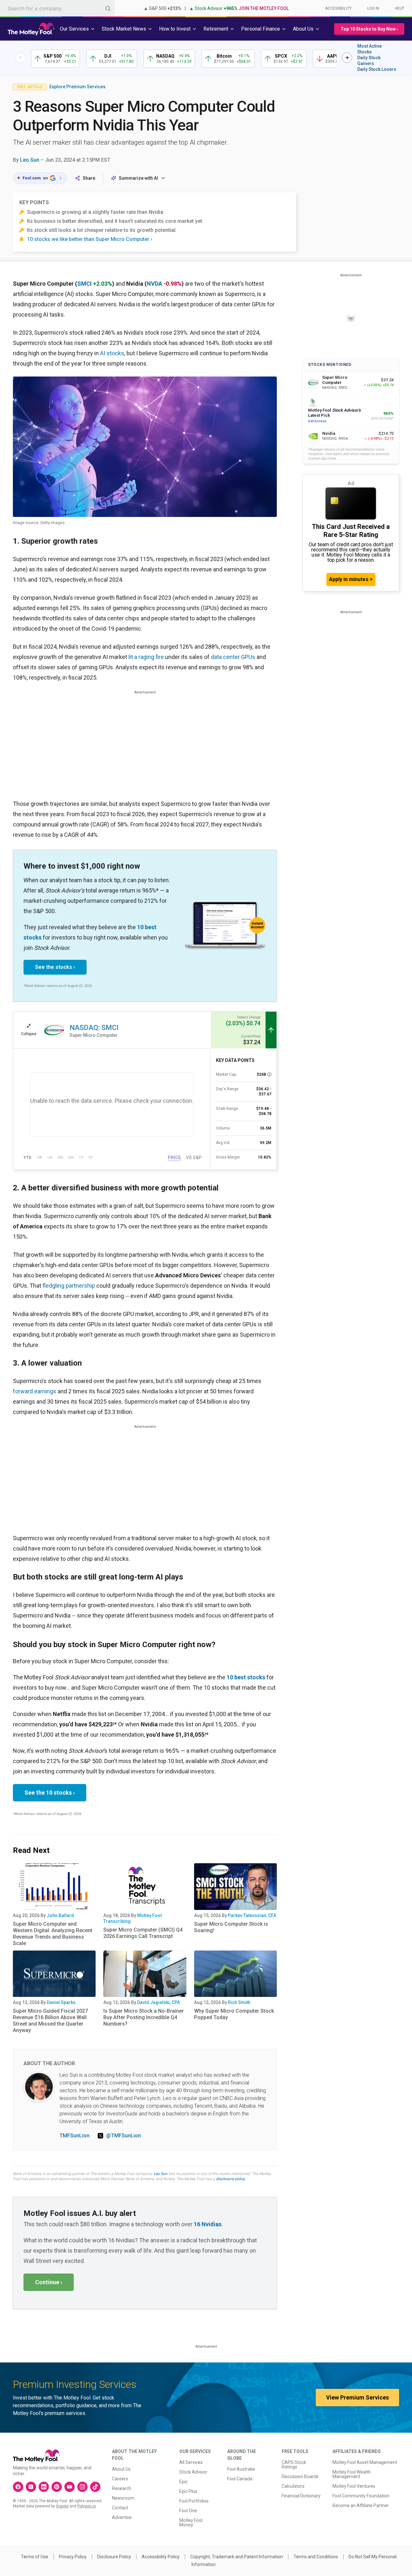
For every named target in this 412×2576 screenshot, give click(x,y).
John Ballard (60, 1915)
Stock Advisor (193, 2472)
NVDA (154, 284)
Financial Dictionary (301, 2496)
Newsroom (123, 2498)
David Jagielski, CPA (159, 2002)
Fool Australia (241, 2469)
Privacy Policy (73, 2557)
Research (122, 2488)
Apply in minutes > (351, 579)
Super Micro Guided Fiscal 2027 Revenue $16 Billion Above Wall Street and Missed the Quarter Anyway (50, 2021)
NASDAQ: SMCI (94, 1028)
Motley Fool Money (191, 2523)
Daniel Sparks (61, 2002)
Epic (183, 2482)
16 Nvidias (208, 2224)
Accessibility (338, 8)
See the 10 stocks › (50, 1793)
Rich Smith (239, 2002)
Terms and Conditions (316, 2557)
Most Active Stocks (370, 49)
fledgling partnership (69, 1286)
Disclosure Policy (114, 2557)
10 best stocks (246, 1677)
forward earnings (35, 1391)
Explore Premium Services (77, 87)
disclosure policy (230, 2179)
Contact (120, 2508)
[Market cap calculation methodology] (269, 1074)
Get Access (317, 421)
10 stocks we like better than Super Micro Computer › (90, 239)
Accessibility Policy (161, 2557)
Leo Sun (30, 160)
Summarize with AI (138, 178)
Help (399, 8)
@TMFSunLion (124, 2136)
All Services (191, 2462)
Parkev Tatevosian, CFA (252, 1915)
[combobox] (57, 8)
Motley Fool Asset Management (365, 2462)
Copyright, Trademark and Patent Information (237, 2557)
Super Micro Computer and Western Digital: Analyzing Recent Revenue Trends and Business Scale (53, 1934)
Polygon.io (86, 2506)
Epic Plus (188, 2491)
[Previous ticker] (21, 58)
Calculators (293, 2486)
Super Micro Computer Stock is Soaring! (231, 1927)
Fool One (188, 2511)
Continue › (49, 2282)
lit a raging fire (146, 657)
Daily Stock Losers (377, 69)
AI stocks (112, 353)
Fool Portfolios (194, 2501)
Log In (373, 8)
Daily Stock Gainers (369, 61)
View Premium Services (357, 2397)
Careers (120, 2479)
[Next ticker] (347, 58)
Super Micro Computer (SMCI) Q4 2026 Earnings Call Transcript (143, 1933)
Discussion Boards (300, 2476)
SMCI (84, 284)
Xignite (62, 2506)
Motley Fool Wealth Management (352, 2474)
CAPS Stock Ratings (294, 2465)
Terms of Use (35, 2557)
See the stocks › (55, 967)
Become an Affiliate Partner (361, 2505)
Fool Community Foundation (361, 2496)
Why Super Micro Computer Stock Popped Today (234, 2014)
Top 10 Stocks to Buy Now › (369, 29)
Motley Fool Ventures (354, 2486)
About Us (121, 2469)
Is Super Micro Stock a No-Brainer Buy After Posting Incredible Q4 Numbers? (144, 2017)
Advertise (122, 2517)
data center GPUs (233, 657)
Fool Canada (240, 2479)
